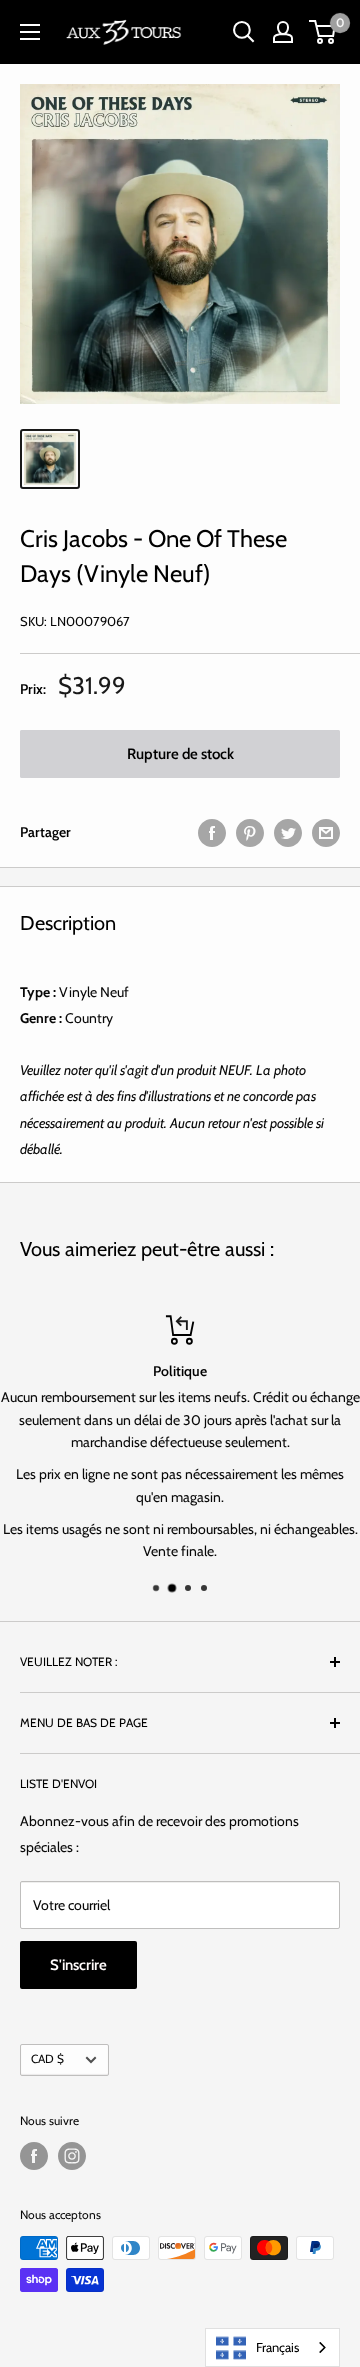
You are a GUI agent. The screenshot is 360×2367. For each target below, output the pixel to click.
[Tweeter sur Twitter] (288, 832)
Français (277, 2347)
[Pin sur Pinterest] (250, 832)
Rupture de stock (180, 754)
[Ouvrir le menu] (30, 32)
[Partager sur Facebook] (212, 832)
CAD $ (47, 2059)
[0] (323, 32)
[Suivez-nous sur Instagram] (72, 2156)
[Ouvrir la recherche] (244, 32)
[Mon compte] (283, 32)
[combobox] (272, 2347)
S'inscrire (78, 1965)
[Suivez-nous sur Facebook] (34, 2156)
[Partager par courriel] (326, 832)
